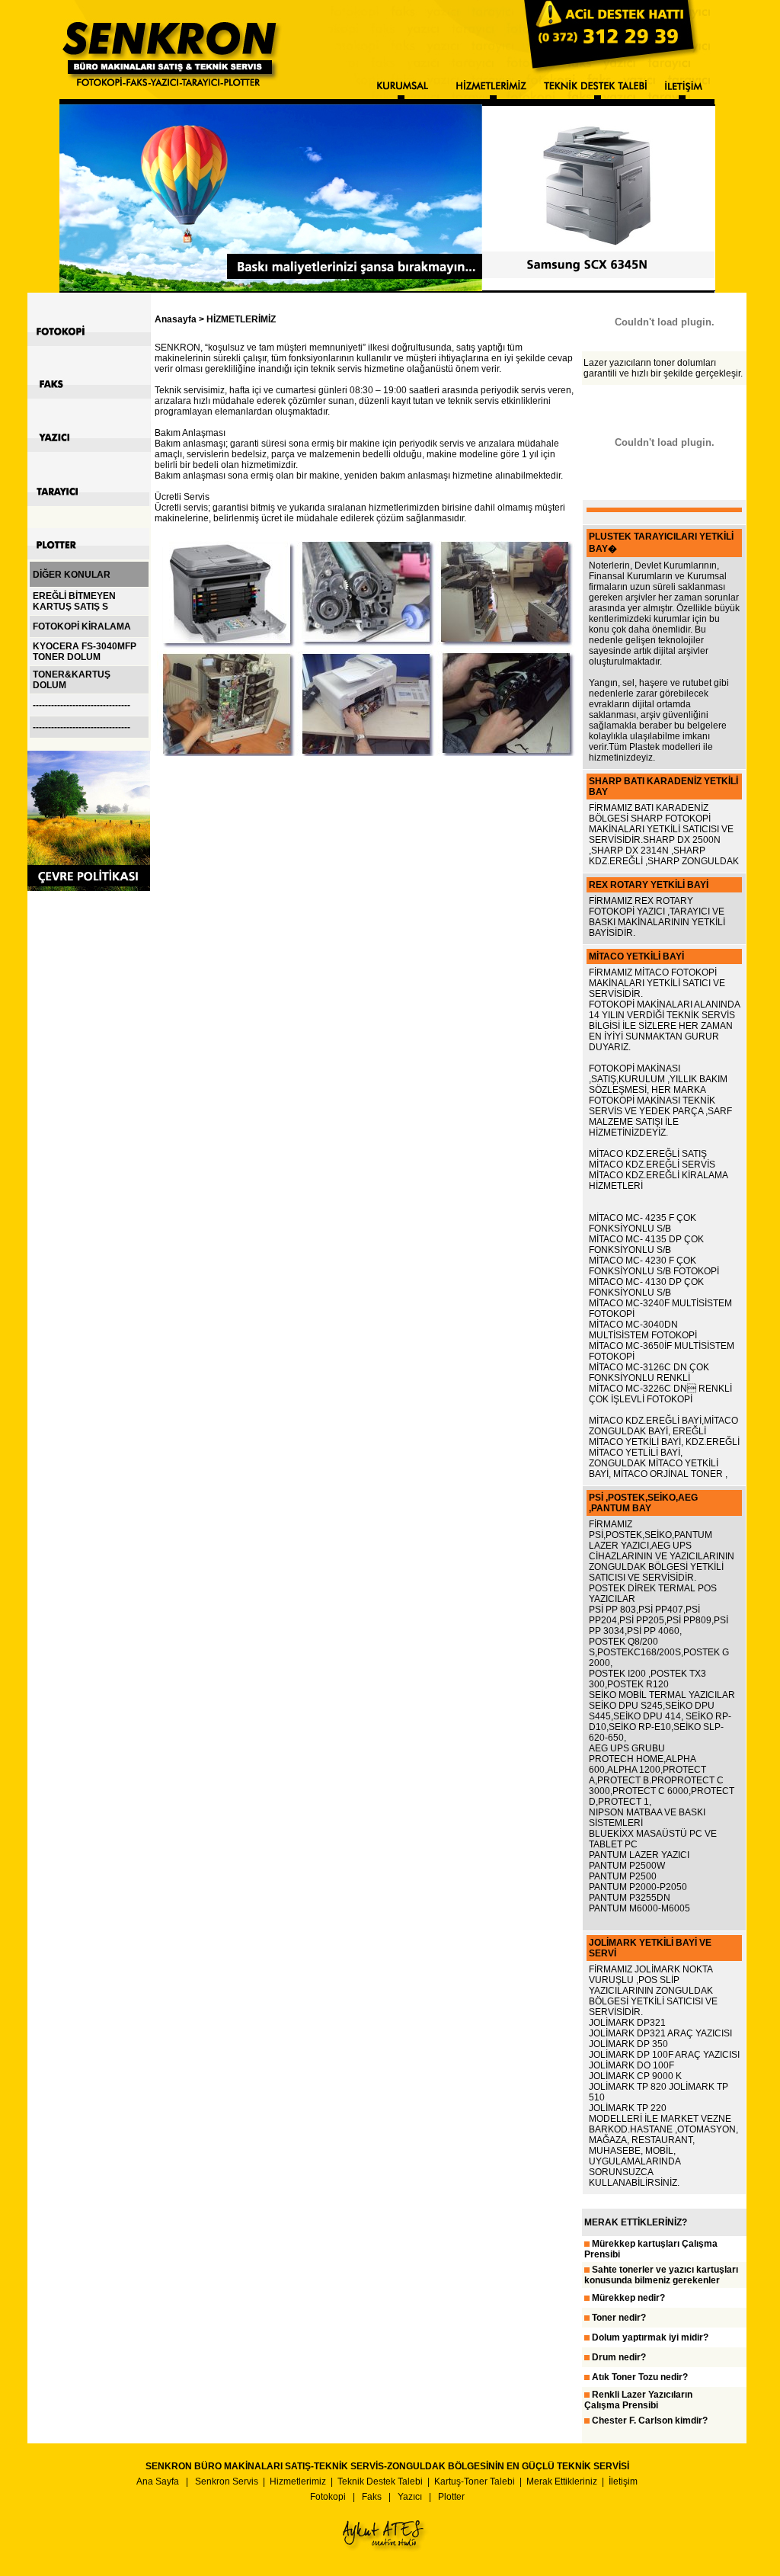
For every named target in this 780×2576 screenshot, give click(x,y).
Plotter (451, 2497)
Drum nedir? (619, 2357)
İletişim (623, 2481)
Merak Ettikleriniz (562, 2481)
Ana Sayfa (158, 2481)
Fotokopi (328, 2497)
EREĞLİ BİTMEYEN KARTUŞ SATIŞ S (74, 601)
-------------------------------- (82, 705)
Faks (372, 2497)
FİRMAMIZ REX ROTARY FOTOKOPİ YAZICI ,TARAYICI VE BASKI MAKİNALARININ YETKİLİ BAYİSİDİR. (657, 917)
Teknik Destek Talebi (380, 2481)
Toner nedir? (619, 2318)
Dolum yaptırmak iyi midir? (650, 2337)
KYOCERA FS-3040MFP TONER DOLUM (85, 652)
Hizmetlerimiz (298, 2481)
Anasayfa (176, 319)
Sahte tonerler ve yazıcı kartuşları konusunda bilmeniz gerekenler (661, 2275)
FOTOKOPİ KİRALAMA (82, 626)
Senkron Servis (227, 2481)
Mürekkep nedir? (628, 2298)
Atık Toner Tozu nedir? (640, 2377)
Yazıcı (410, 2497)
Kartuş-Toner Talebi (475, 2481)
